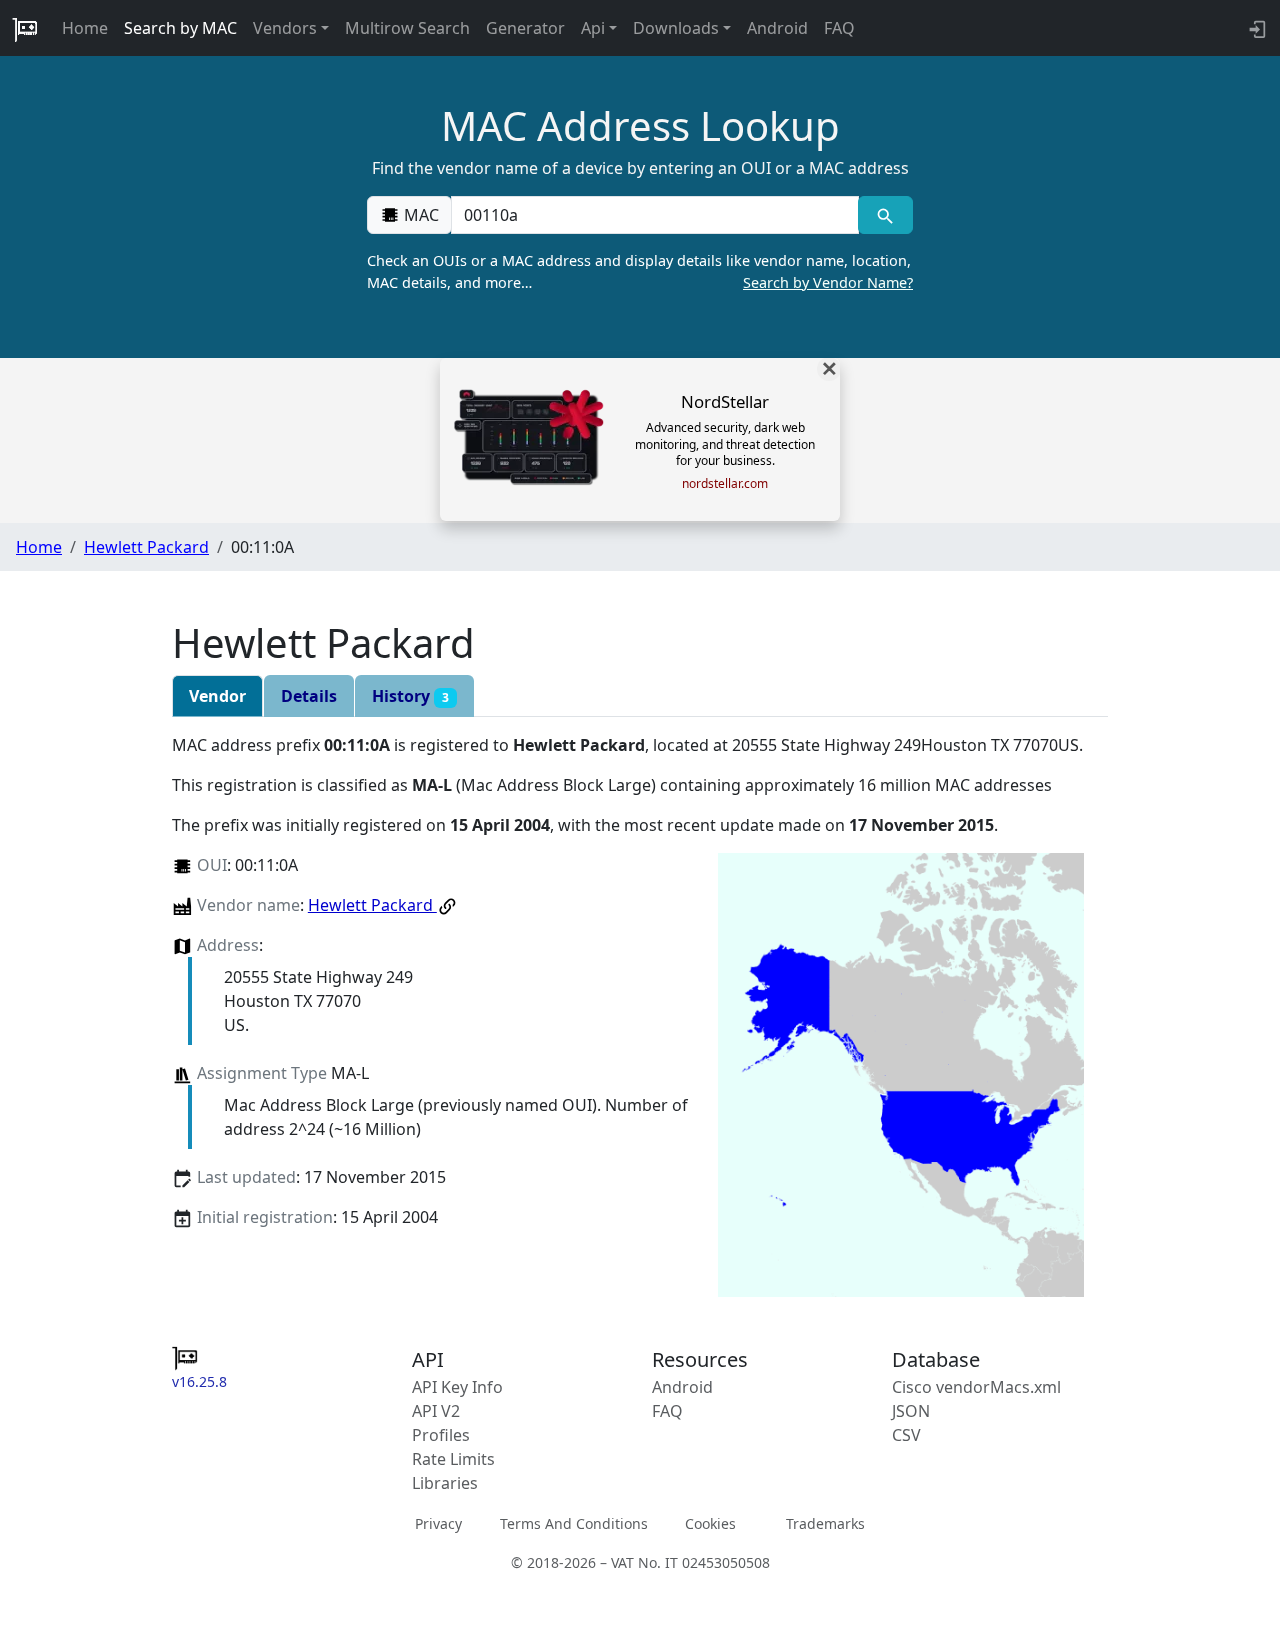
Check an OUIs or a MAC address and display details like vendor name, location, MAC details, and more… (640, 271)
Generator (525, 28)
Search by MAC (180, 28)
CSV (906, 1435)
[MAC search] (885, 215)
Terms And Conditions (574, 1523)
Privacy (438, 1523)
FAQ (839, 28)
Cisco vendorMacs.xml (976, 1387)
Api (593, 28)
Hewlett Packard (146, 547)
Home (85, 28)
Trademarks (825, 1523)
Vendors (285, 28)
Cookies (710, 1523)
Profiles (441, 1435)
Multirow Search (407, 28)
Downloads (676, 28)
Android (777, 28)
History (410, 696)
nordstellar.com (725, 484)
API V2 (436, 1411)
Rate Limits (453, 1459)
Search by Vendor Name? (828, 282)
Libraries (445, 1483)
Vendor (217, 696)
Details (309, 696)
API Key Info (457, 1387)
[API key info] (1255, 28)
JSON (911, 1411)
